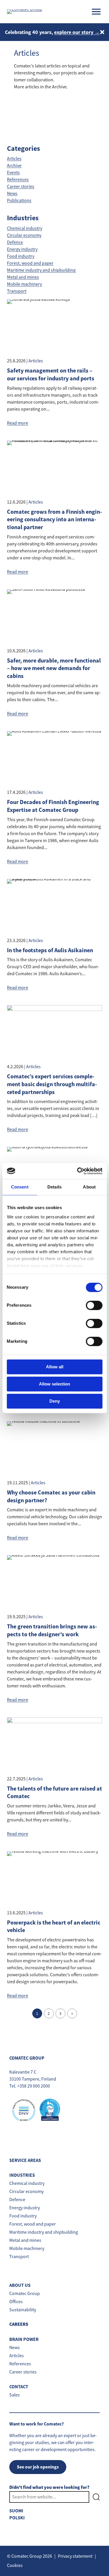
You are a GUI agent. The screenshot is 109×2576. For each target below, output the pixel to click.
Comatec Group (25, 2294)
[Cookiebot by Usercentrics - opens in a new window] (78, 1171)
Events (13, 173)
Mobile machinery (24, 284)
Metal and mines (23, 277)
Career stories (21, 187)
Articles (14, 159)
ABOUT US (20, 2285)
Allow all (55, 1367)
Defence (15, 242)
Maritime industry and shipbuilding (41, 270)
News (12, 194)
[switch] (94, 1305)
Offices (16, 2302)
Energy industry (22, 249)
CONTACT (19, 2387)
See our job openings (38, 2467)
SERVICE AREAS (25, 2160)
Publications (19, 201)
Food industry (21, 256)
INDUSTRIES (22, 2175)
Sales (15, 2395)
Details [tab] (54, 1187)
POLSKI (17, 2518)
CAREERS (19, 2325)
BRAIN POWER (24, 2339)
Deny (55, 1401)
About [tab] (89, 1187)
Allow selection (54, 1384)
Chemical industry (25, 228)
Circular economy (24, 235)
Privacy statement (75, 2556)
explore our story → (77, 32)
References (18, 180)
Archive (14, 166)
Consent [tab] (20, 1187)
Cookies (15, 2566)
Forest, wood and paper (30, 263)
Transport (17, 291)
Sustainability (23, 2310)
